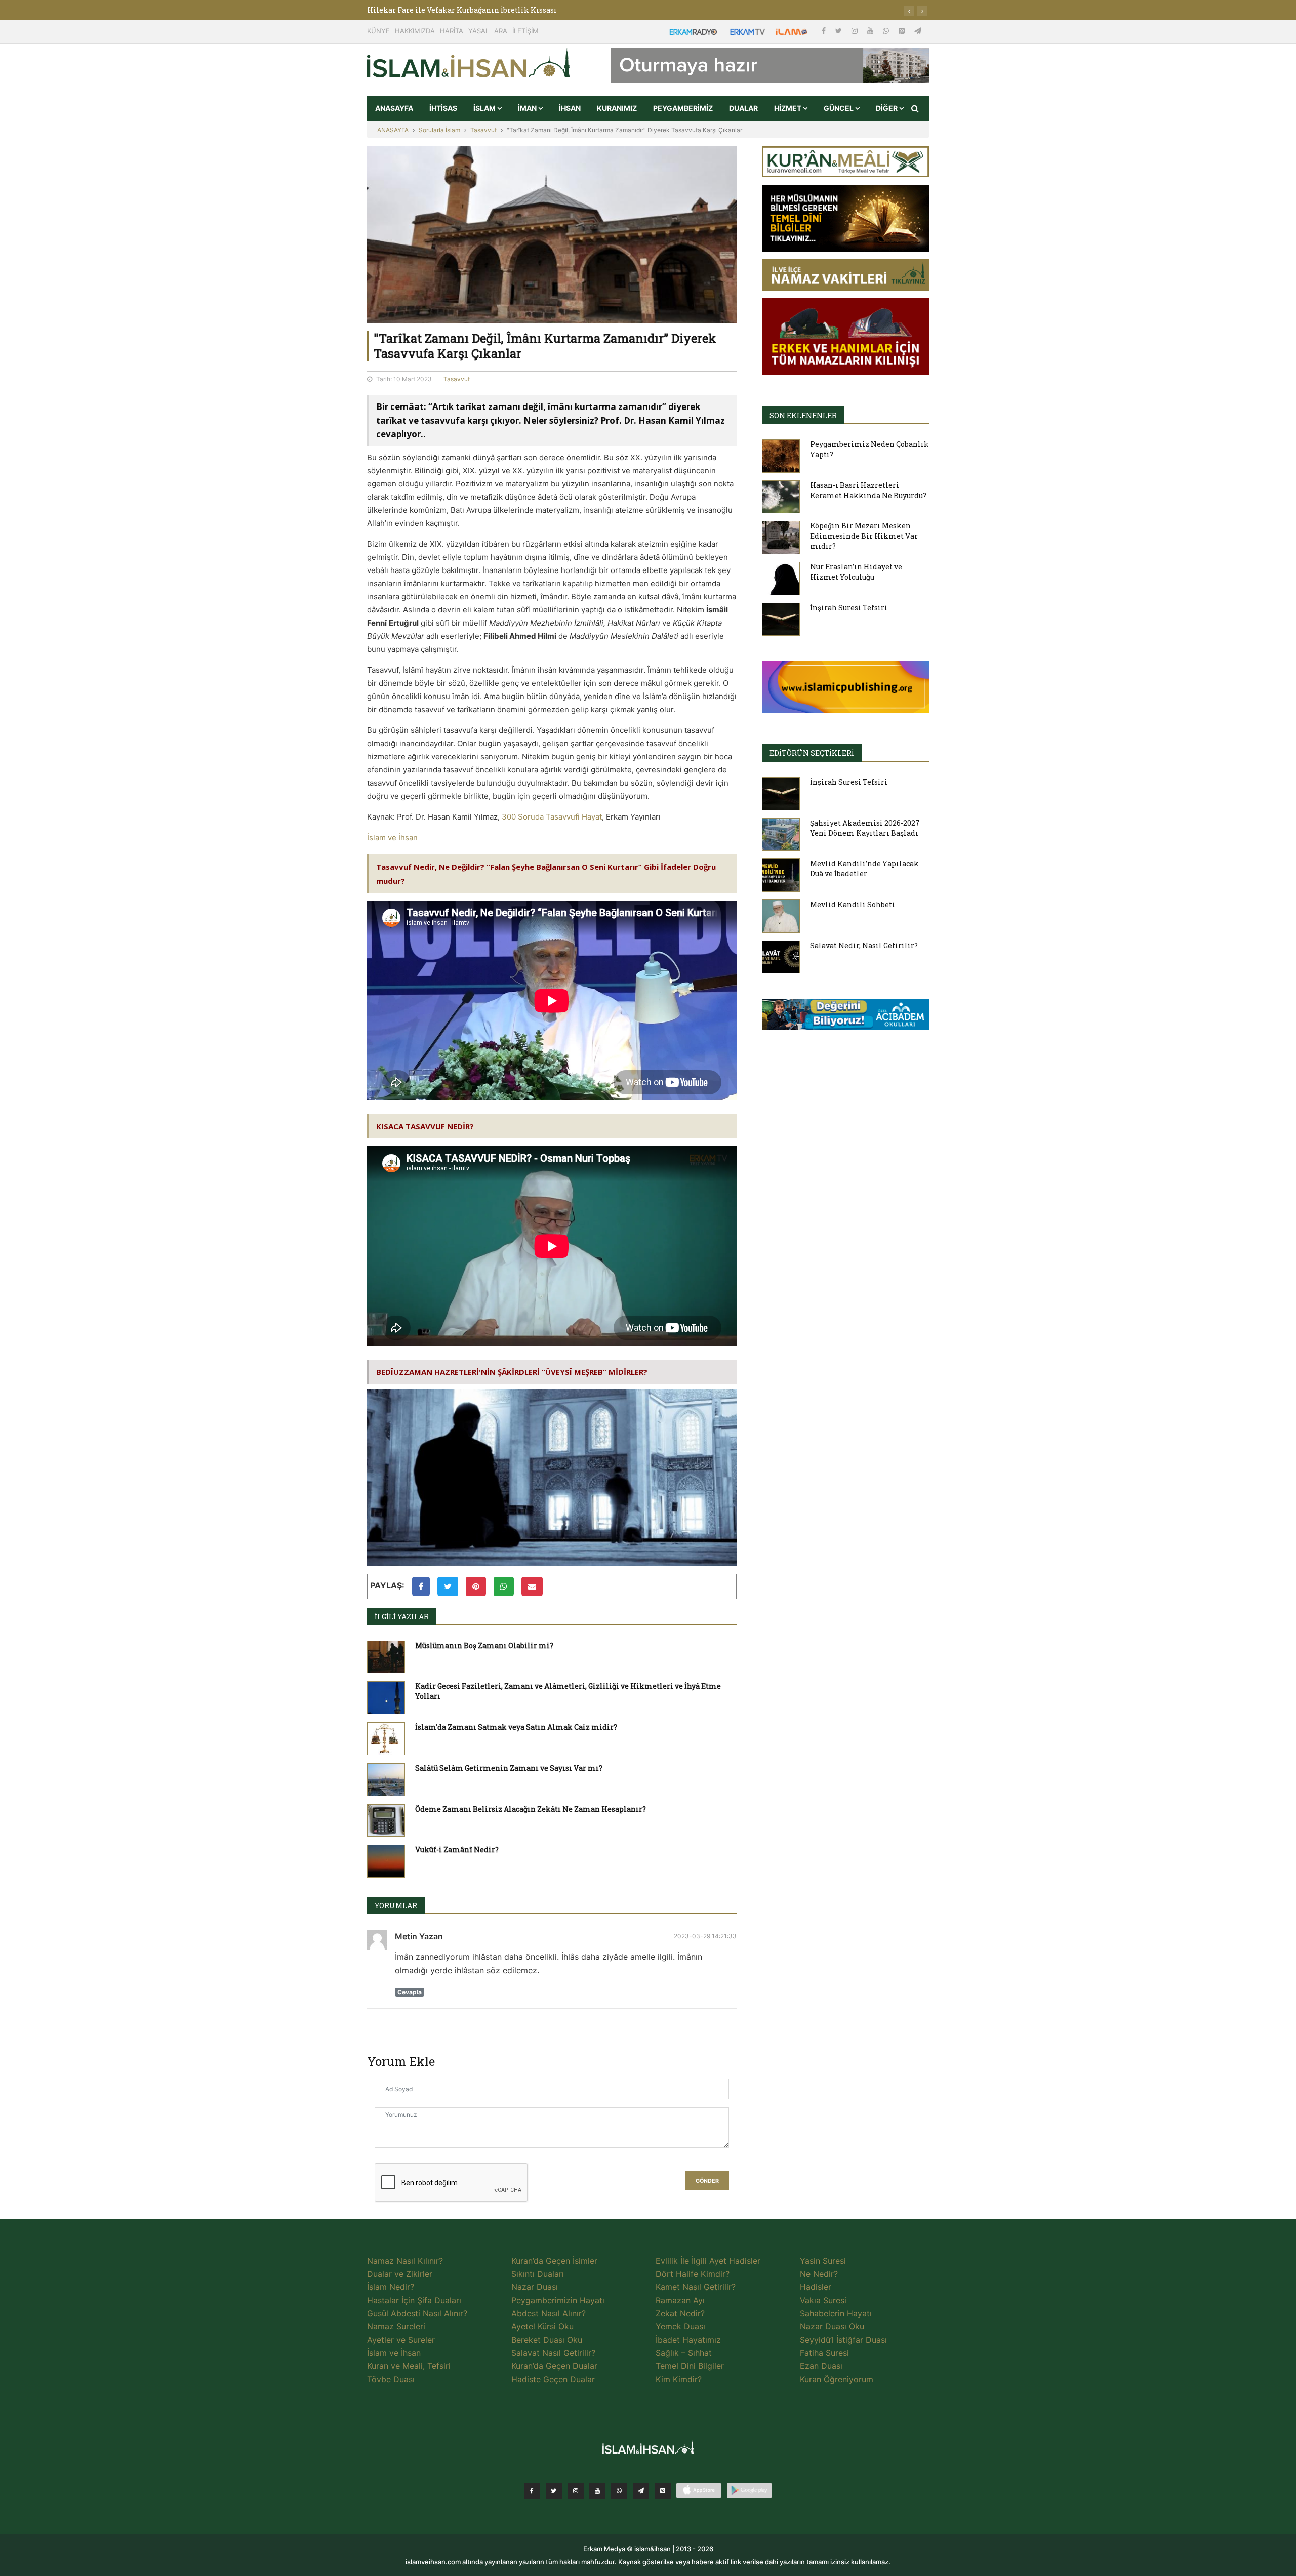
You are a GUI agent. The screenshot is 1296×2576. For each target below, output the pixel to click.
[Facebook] (825, 31)
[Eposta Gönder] (532, 1586)
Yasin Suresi (823, 2261)
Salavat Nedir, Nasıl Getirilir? (864, 945)
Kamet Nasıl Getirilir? (696, 2287)
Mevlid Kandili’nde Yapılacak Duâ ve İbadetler (864, 868)
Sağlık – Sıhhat (684, 2353)
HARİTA (452, 31)
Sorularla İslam (439, 130)
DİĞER (887, 108)
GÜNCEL (839, 108)
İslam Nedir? (391, 2287)
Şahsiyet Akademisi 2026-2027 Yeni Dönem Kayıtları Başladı (865, 828)
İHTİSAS (443, 108)
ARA (501, 31)
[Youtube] (871, 31)
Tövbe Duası (391, 2379)
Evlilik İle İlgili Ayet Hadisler (708, 2261)
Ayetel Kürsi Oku (542, 2326)
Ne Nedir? (819, 2274)
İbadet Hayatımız (688, 2340)
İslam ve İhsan (392, 837)
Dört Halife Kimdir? (693, 2274)
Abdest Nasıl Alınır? (549, 2313)
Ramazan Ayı (680, 2300)
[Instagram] (856, 31)
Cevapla (410, 1992)
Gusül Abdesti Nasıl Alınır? (417, 2313)
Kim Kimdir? (679, 2379)
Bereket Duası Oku (547, 2340)
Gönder (707, 2181)
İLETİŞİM (525, 31)
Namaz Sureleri (396, 2326)
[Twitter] (840, 31)
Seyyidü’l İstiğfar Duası (843, 2340)
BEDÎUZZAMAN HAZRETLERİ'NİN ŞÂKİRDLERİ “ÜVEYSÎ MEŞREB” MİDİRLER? (512, 1372)
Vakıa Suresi (823, 2300)
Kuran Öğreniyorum (837, 2379)
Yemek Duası (680, 2326)
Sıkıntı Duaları (538, 2274)
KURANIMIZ (617, 108)
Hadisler (816, 2287)
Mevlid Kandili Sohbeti (853, 904)
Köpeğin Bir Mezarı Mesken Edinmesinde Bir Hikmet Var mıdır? (864, 536)
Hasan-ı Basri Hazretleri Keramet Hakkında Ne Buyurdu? (868, 490)
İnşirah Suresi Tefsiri (849, 608)
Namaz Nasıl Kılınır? (405, 2261)
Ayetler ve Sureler (401, 2340)
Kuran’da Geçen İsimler (554, 2261)
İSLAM (485, 108)
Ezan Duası (821, 2366)
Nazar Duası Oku (832, 2326)
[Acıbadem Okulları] (845, 1017)
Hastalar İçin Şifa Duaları (414, 2300)
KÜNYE (378, 31)
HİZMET (788, 108)
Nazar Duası (535, 2287)
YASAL (479, 31)
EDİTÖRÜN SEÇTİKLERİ (812, 753)
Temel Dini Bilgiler (690, 2366)
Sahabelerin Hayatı (836, 2313)
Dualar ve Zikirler (400, 2274)
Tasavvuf (483, 130)
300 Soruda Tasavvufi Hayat (552, 817)
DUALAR (743, 108)
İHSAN (570, 108)
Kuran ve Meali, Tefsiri (409, 2366)
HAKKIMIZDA (415, 31)
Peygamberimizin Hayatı (558, 2300)
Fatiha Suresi (824, 2353)
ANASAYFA (394, 108)
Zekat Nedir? (680, 2313)
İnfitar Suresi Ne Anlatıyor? (417, 10)
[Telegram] (918, 31)
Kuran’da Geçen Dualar (554, 2366)
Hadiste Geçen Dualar (553, 2379)
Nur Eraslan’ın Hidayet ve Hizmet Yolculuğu (856, 572)
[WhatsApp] (887, 31)
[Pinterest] (903, 31)
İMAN (528, 108)
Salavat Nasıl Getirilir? (553, 2353)
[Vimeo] (641, 2491)
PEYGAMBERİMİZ (683, 108)
